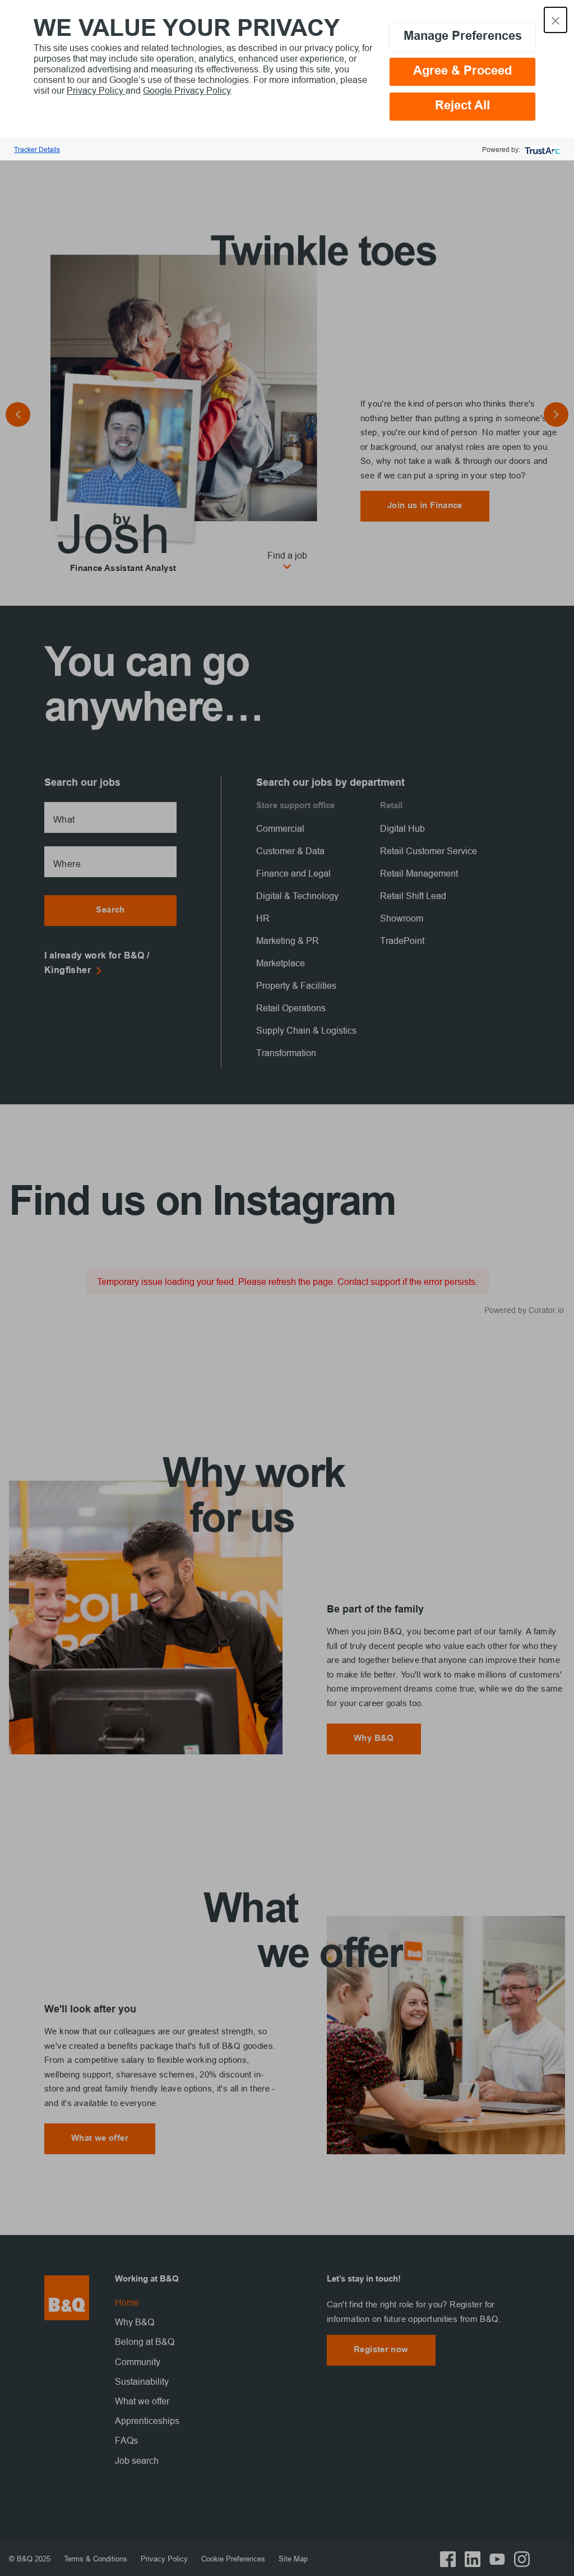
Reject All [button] (462, 106)
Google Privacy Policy (187, 90)
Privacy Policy (96, 90)
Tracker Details (37, 149)
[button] (556, 20)
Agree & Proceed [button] (462, 72)
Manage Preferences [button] (463, 37)
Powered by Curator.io (524, 1310)
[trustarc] (541, 149)
